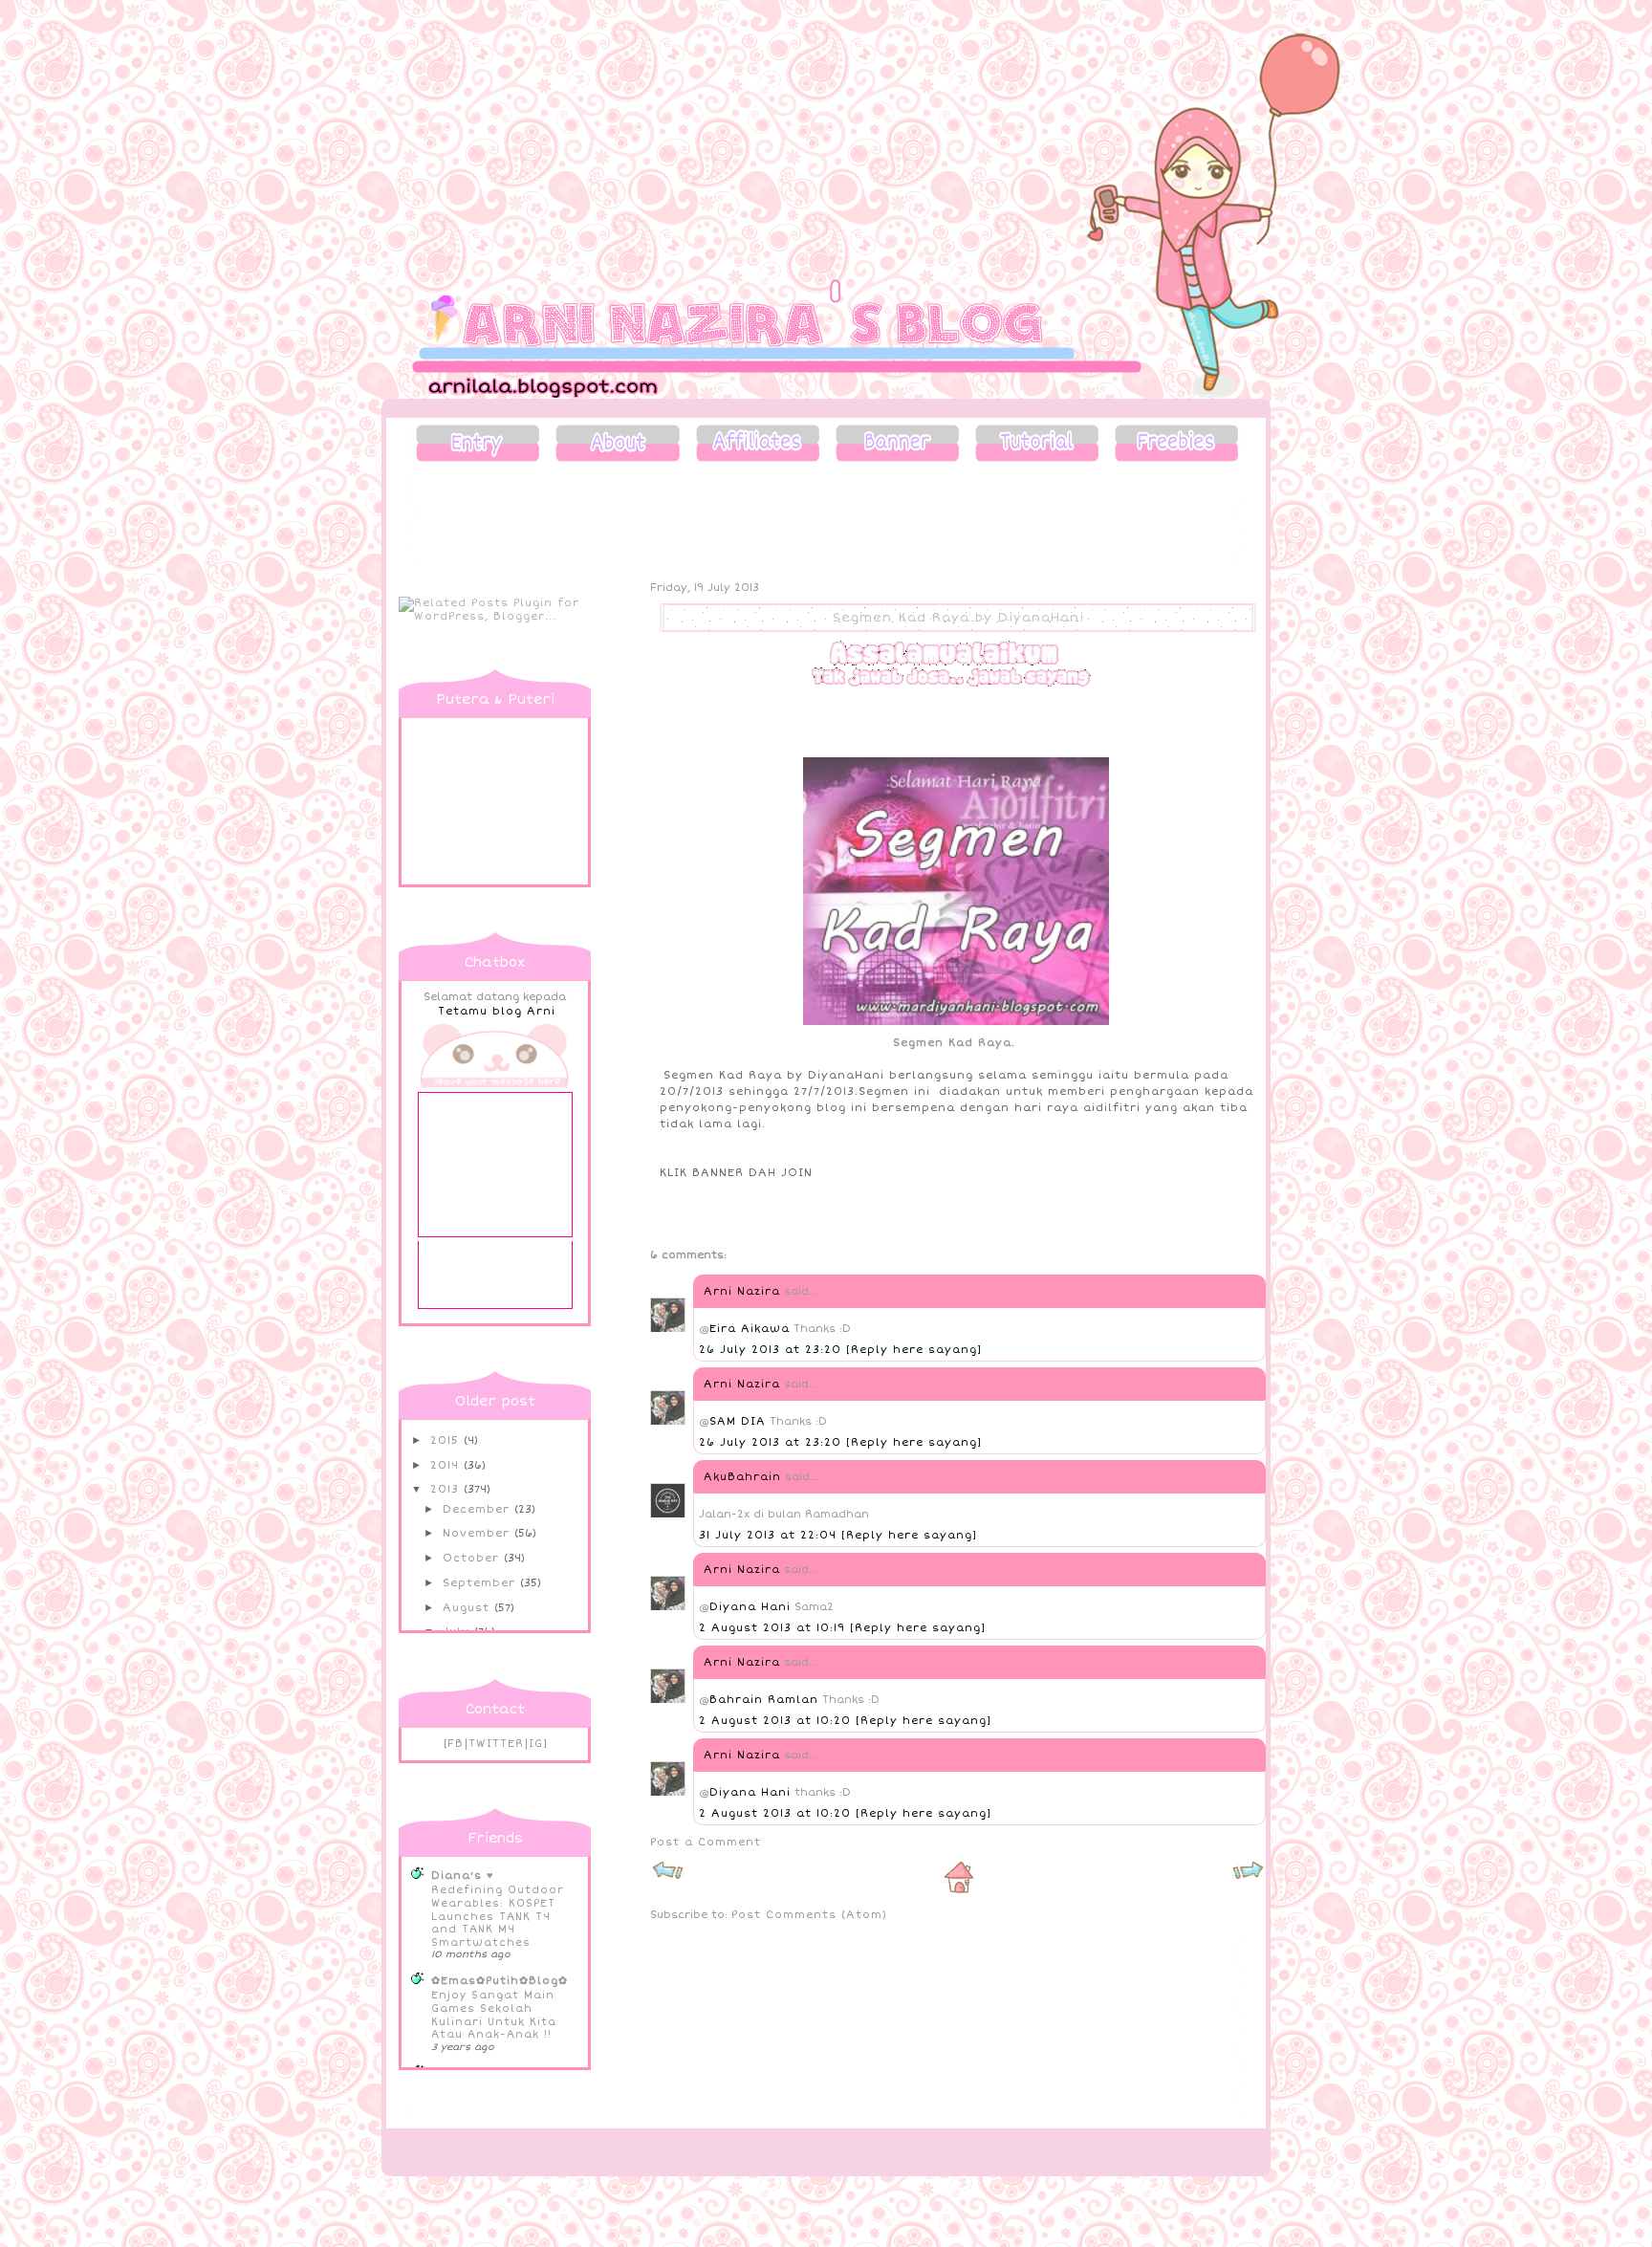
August (468, 1608)
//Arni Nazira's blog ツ (552, 50)
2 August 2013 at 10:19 (774, 1628)
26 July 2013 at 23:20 (772, 1350)
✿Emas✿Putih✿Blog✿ (500, 1981)
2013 (447, 1489)
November (478, 1533)
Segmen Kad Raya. (958, 1043)
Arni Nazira (742, 1291)
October (473, 1558)
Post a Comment (706, 1842)
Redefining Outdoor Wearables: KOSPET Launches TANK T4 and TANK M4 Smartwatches (498, 1916)
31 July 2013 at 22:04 (770, 1535)
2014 (447, 1465)
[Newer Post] (668, 1877)
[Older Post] (1248, 1877)
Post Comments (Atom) (809, 1915)
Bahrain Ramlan (764, 1700)
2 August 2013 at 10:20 (777, 1721)
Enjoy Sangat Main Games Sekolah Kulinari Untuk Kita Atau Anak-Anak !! (494, 2015)
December (478, 1509)
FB (456, 1744)
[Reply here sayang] (914, 1350)
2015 (447, 1440)
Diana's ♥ (463, 1876)
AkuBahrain (742, 1477)
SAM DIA (738, 1421)
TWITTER (496, 1744)
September (481, 1583)
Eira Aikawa (750, 1329)
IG (536, 1744)
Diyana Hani (750, 1607)
